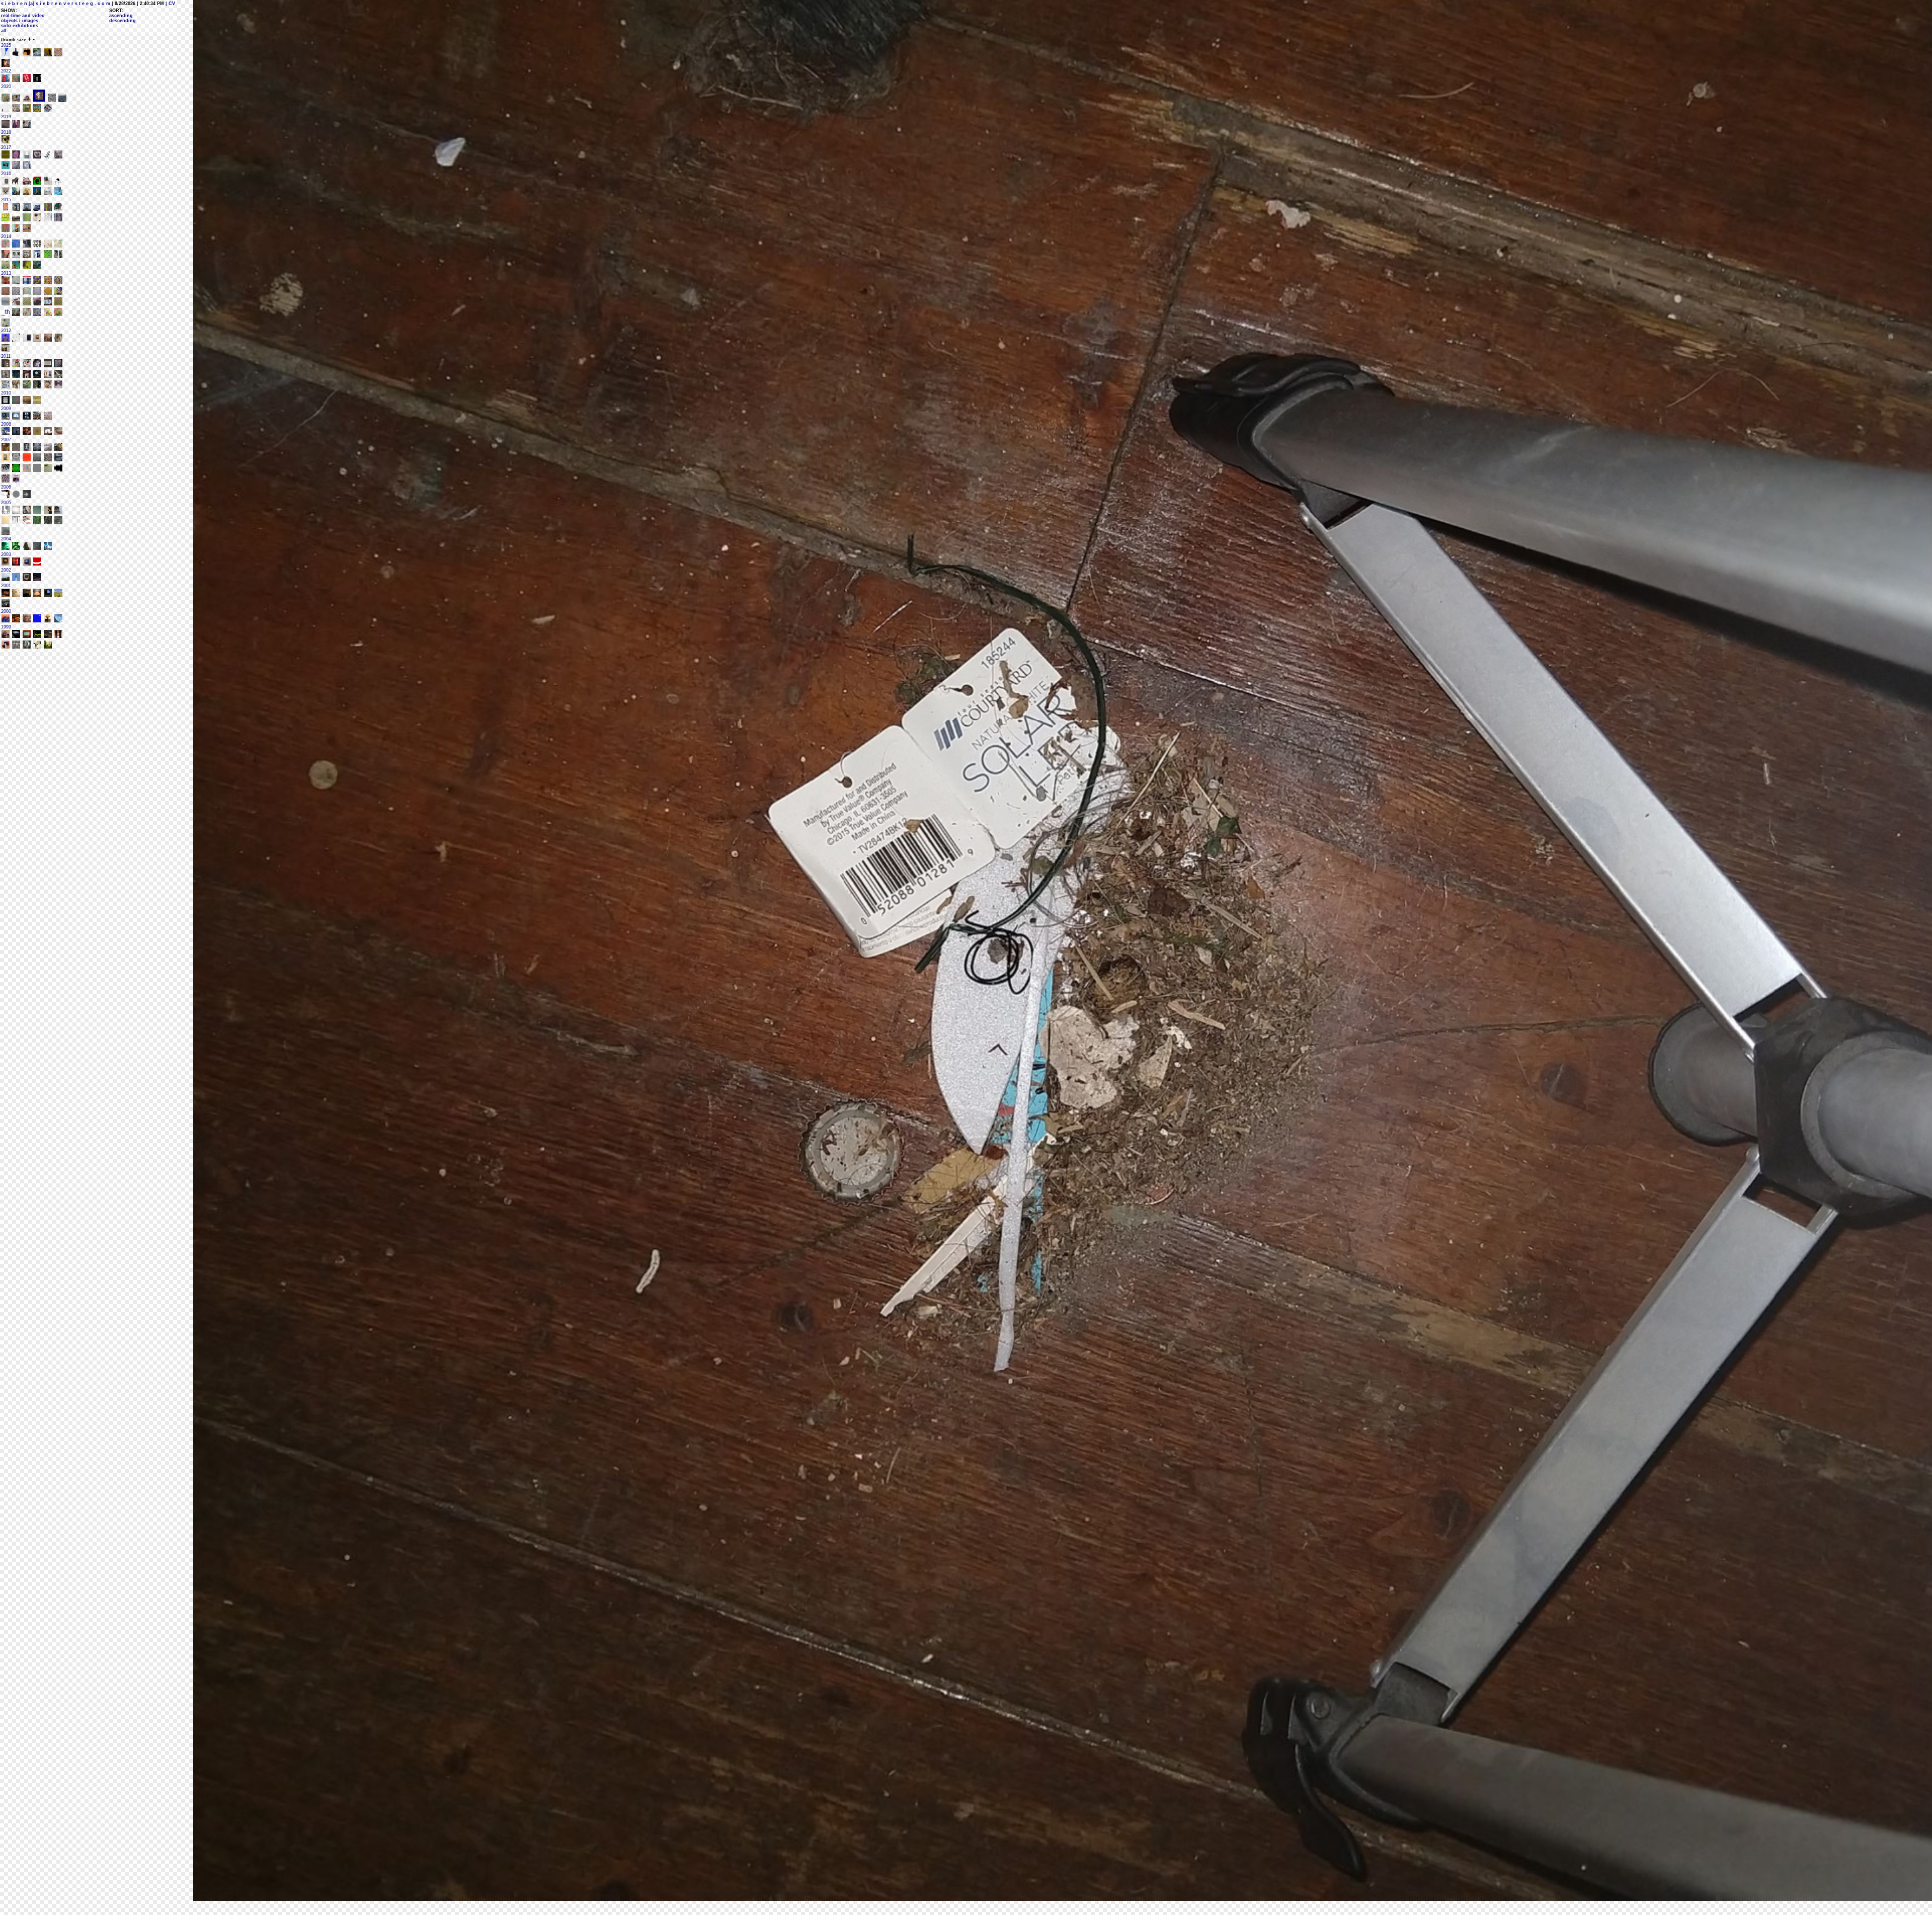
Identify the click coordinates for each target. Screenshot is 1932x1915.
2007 (6, 440)
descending (123, 21)
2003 (6, 554)
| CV (170, 4)
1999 (6, 627)
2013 (6, 273)
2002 (6, 570)
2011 (6, 356)
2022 (6, 71)
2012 (6, 331)
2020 (6, 87)
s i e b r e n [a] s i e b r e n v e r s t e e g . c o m (56, 4)
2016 (6, 174)
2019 (6, 117)
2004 (6, 539)
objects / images (20, 21)
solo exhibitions (20, 26)
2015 (6, 200)
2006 (6, 487)
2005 (6, 503)
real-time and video (23, 16)
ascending (121, 16)
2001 (6, 586)
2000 (6, 611)
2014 (6, 236)
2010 (6, 393)
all (4, 31)
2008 (6, 424)
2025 (6, 45)
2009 (6, 409)
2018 (6, 132)
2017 (6, 147)
